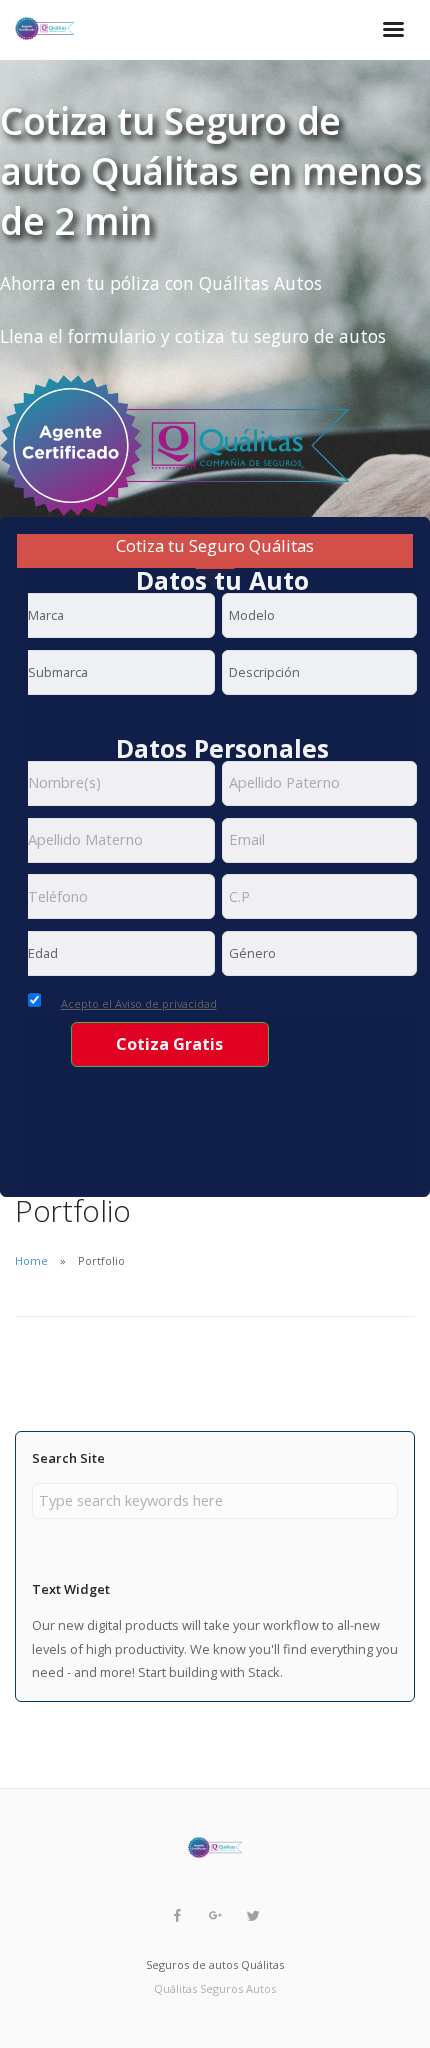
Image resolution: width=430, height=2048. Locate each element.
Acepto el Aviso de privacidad (139, 1003)
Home (31, 1260)
